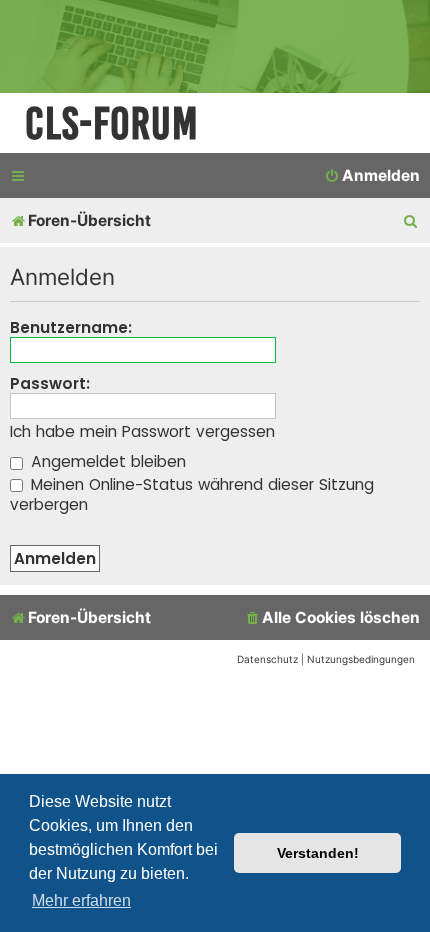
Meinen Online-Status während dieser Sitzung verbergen (192, 494)
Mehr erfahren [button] (81, 900)
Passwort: (50, 383)
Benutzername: (71, 327)
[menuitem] (372, 176)
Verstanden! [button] (318, 853)
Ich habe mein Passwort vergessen (142, 432)
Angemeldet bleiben (106, 461)
